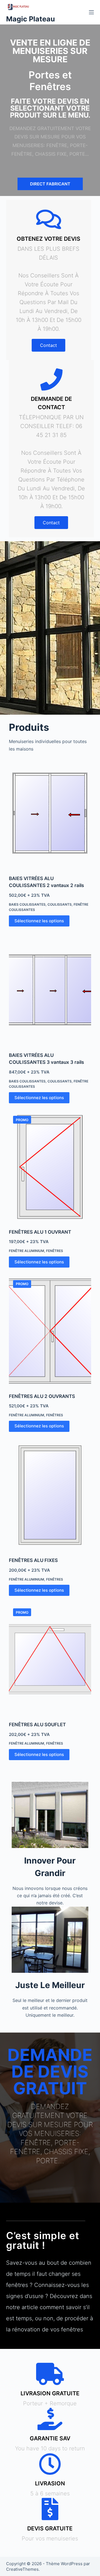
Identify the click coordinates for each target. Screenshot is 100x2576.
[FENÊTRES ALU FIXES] (50, 1495)
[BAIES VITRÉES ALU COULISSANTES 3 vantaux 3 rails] (50, 990)
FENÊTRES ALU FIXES (33, 1560)
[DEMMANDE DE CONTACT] (51, 379)
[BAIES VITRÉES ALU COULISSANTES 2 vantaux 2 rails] (50, 813)
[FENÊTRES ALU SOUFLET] (50, 1659)
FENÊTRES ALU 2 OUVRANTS (42, 1396)
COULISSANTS (60, 904)
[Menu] (91, 12)
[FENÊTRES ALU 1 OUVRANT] (50, 1167)
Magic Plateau (31, 19)
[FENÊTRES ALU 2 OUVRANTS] (50, 1331)
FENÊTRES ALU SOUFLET (37, 1725)
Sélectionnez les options (39, 921)
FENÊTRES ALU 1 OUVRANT (40, 1232)
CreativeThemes (22, 2569)
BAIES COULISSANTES (27, 904)
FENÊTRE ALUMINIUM (27, 1251)
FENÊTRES (55, 1251)
